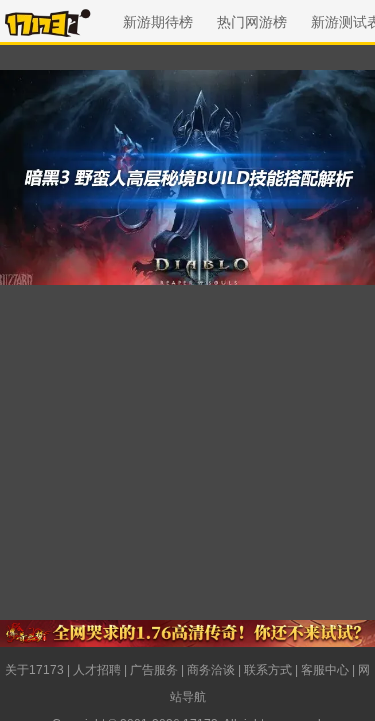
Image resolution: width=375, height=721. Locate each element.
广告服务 (154, 670)
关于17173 (34, 670)
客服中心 (325, 670)
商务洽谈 (211, 670)
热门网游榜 (252, 22)
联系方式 (268, 670)
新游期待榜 (158, 22)
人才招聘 (97, 670)
